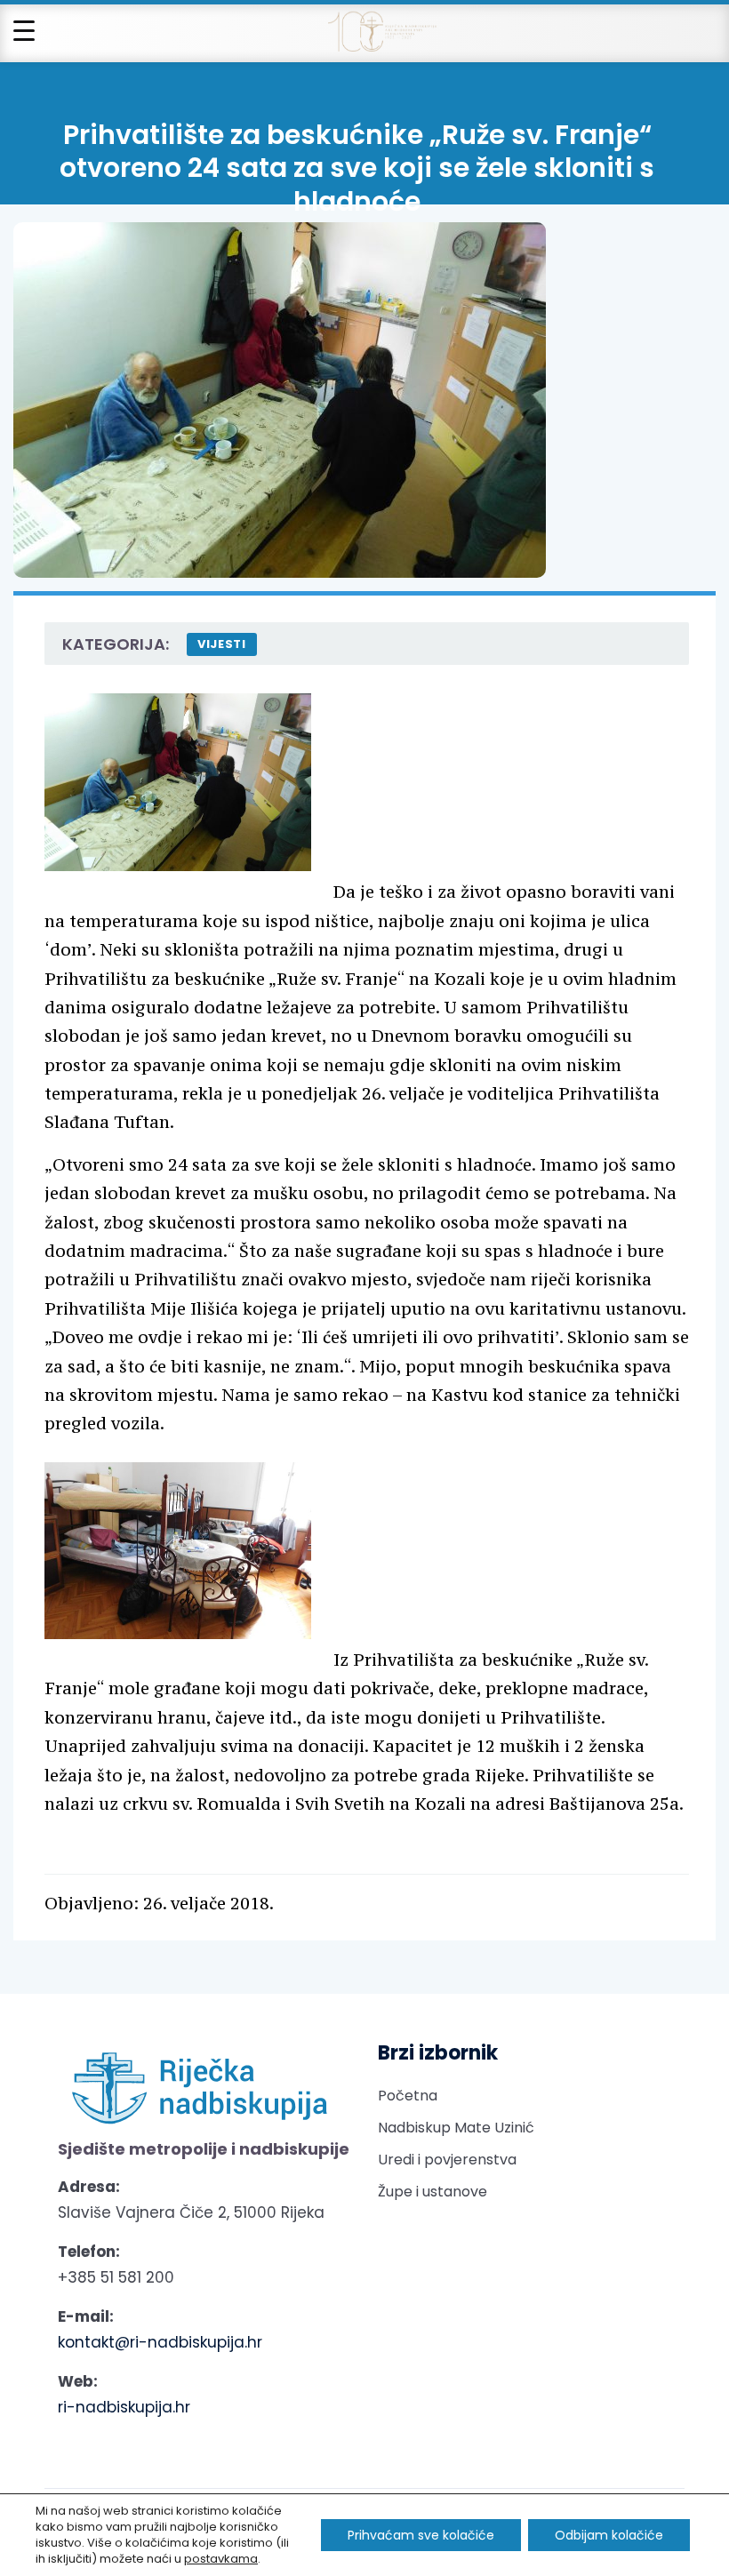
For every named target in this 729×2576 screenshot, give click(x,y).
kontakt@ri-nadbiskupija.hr (160, 2342)
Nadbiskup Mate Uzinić (456, 2128)
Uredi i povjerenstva (447, 2160)
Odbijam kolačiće (609, 2535)
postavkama (221, 2559)
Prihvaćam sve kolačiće (421, 2535)
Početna (408, 2096)
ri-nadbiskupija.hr (124, 2407)
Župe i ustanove (433, 2192)
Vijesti (222, 644)
